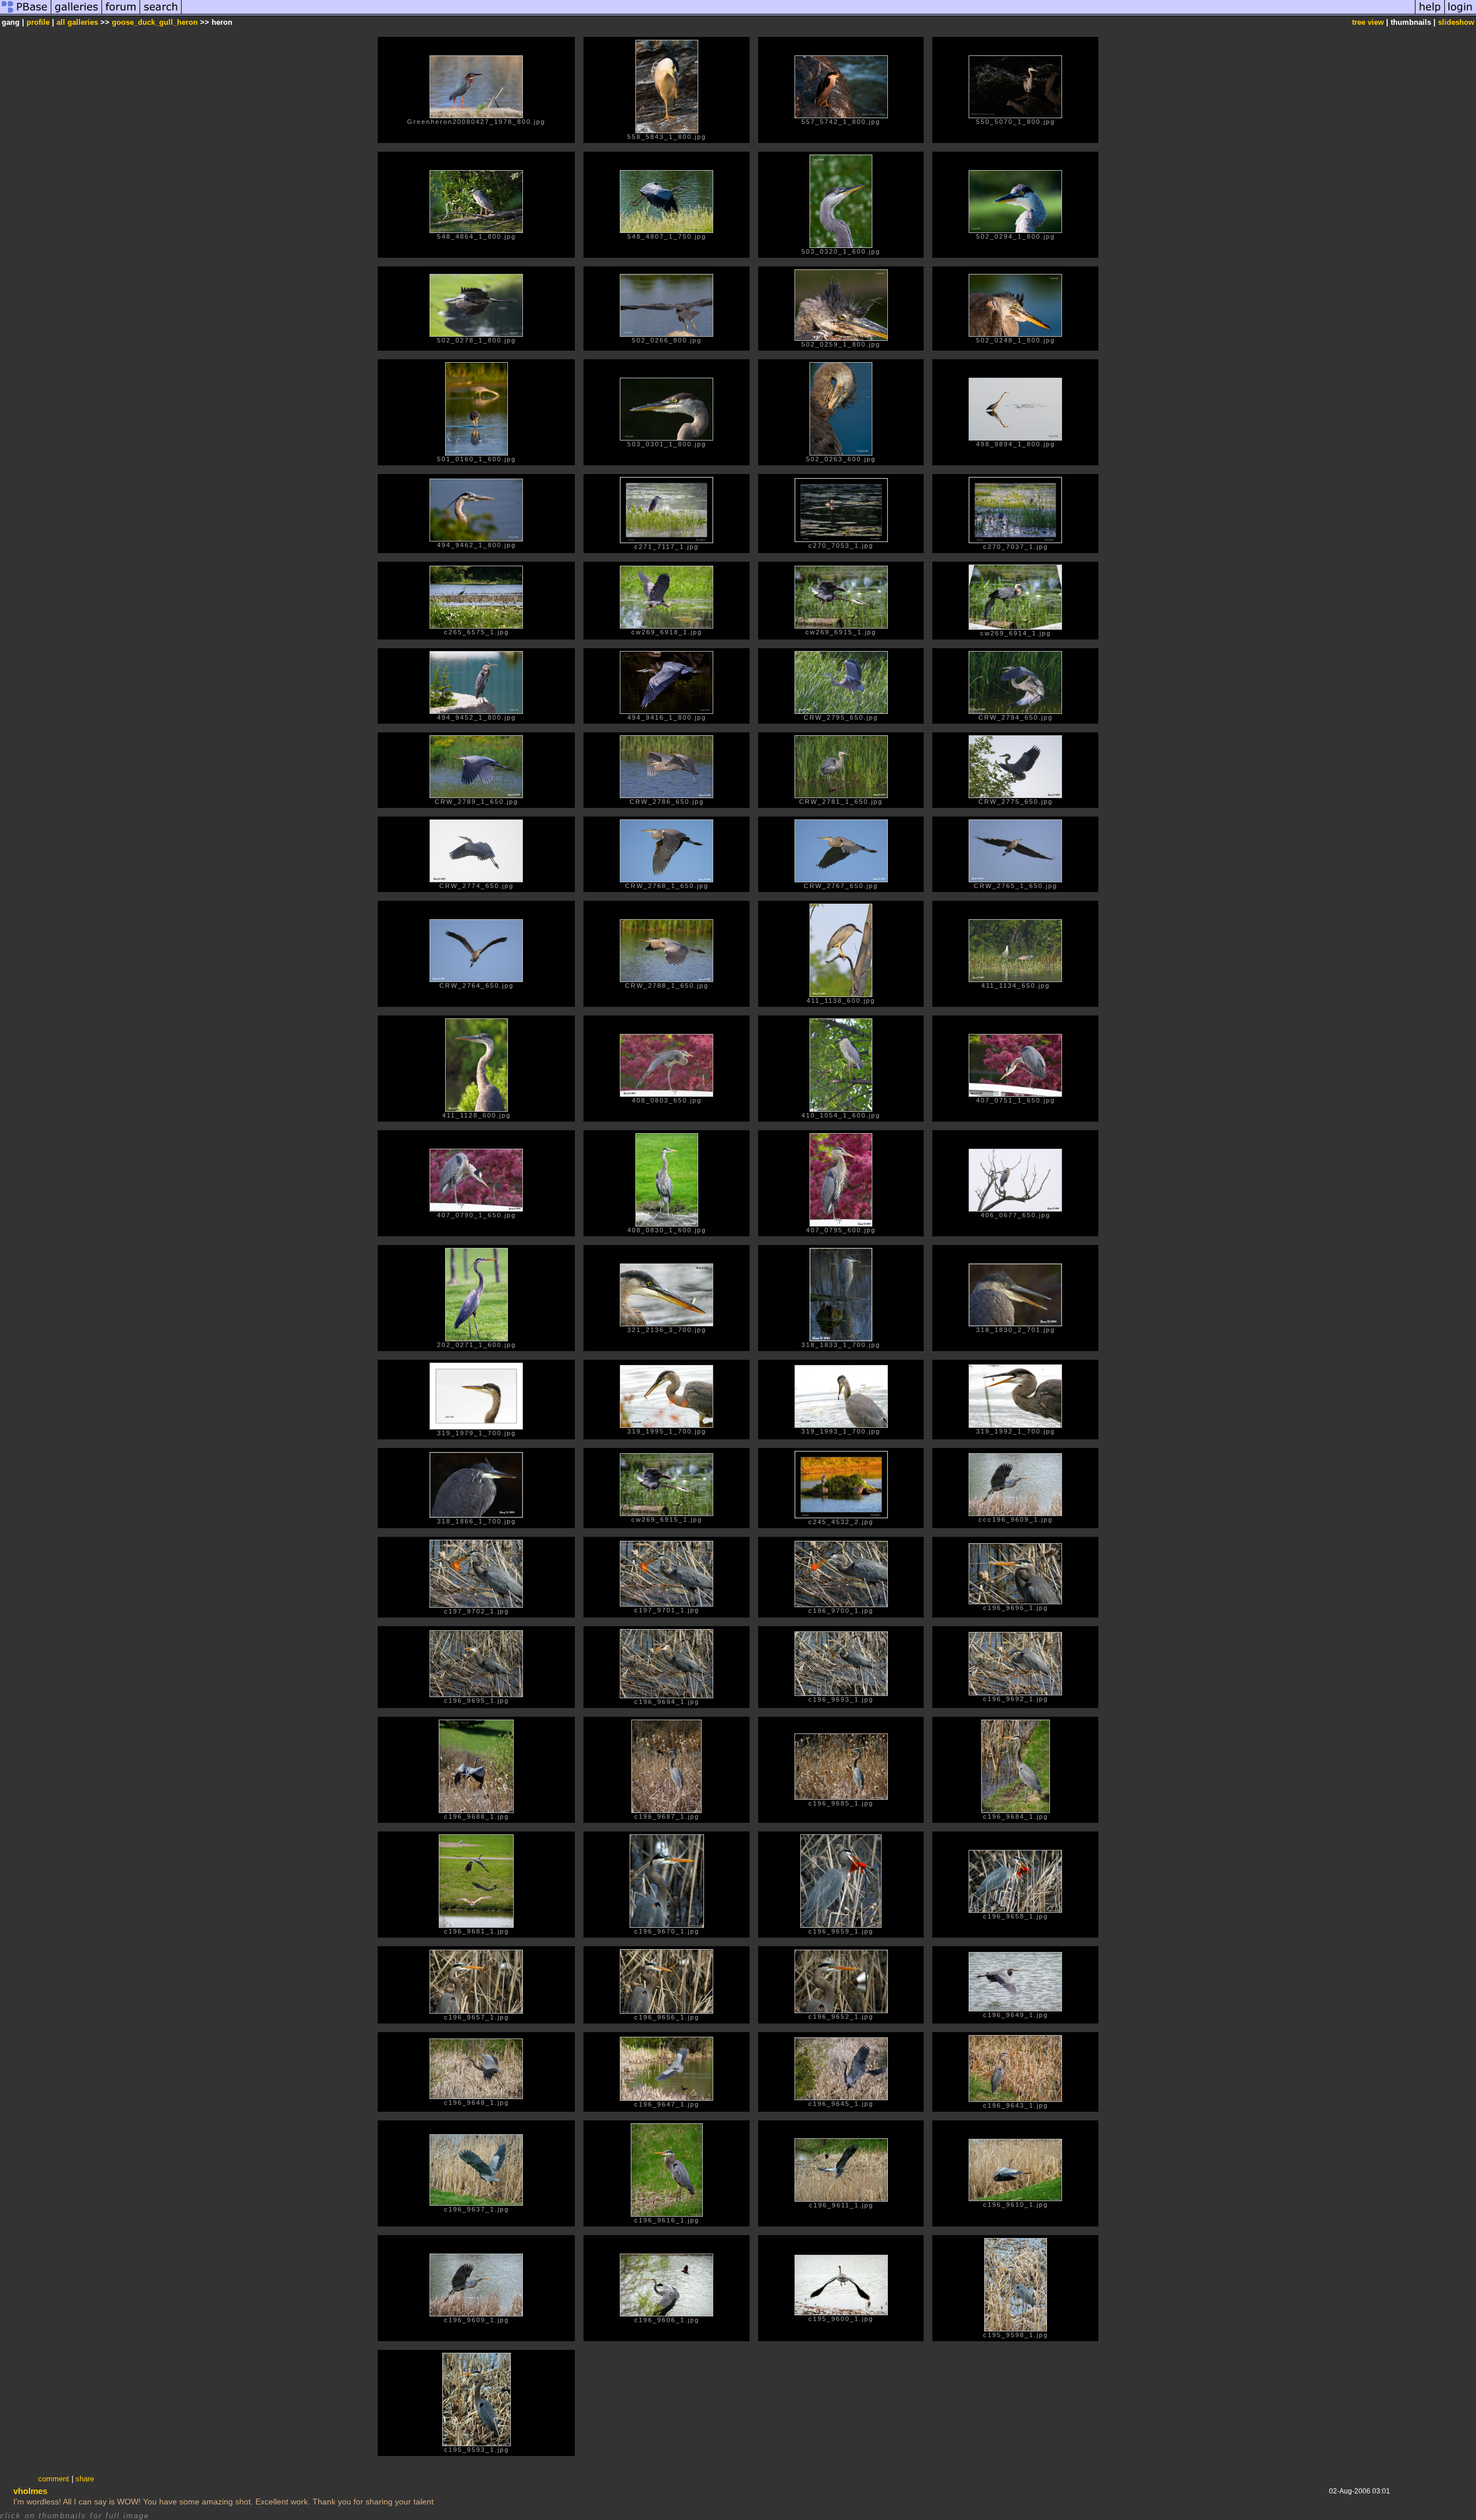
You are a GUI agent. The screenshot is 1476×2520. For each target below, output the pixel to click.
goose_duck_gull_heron (155, 22)
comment (54, 2479)
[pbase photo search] (161, 14)
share (85, 2479)
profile (38, 22)
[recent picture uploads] (77, 14)
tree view (1368, 22)
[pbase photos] (26, 14)
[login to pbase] (1460, 14)
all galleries (77, 22)
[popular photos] (798, 14)
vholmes (30, 2491)
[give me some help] (1430, 14)
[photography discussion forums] (121, 14)
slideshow (1456, 22)
